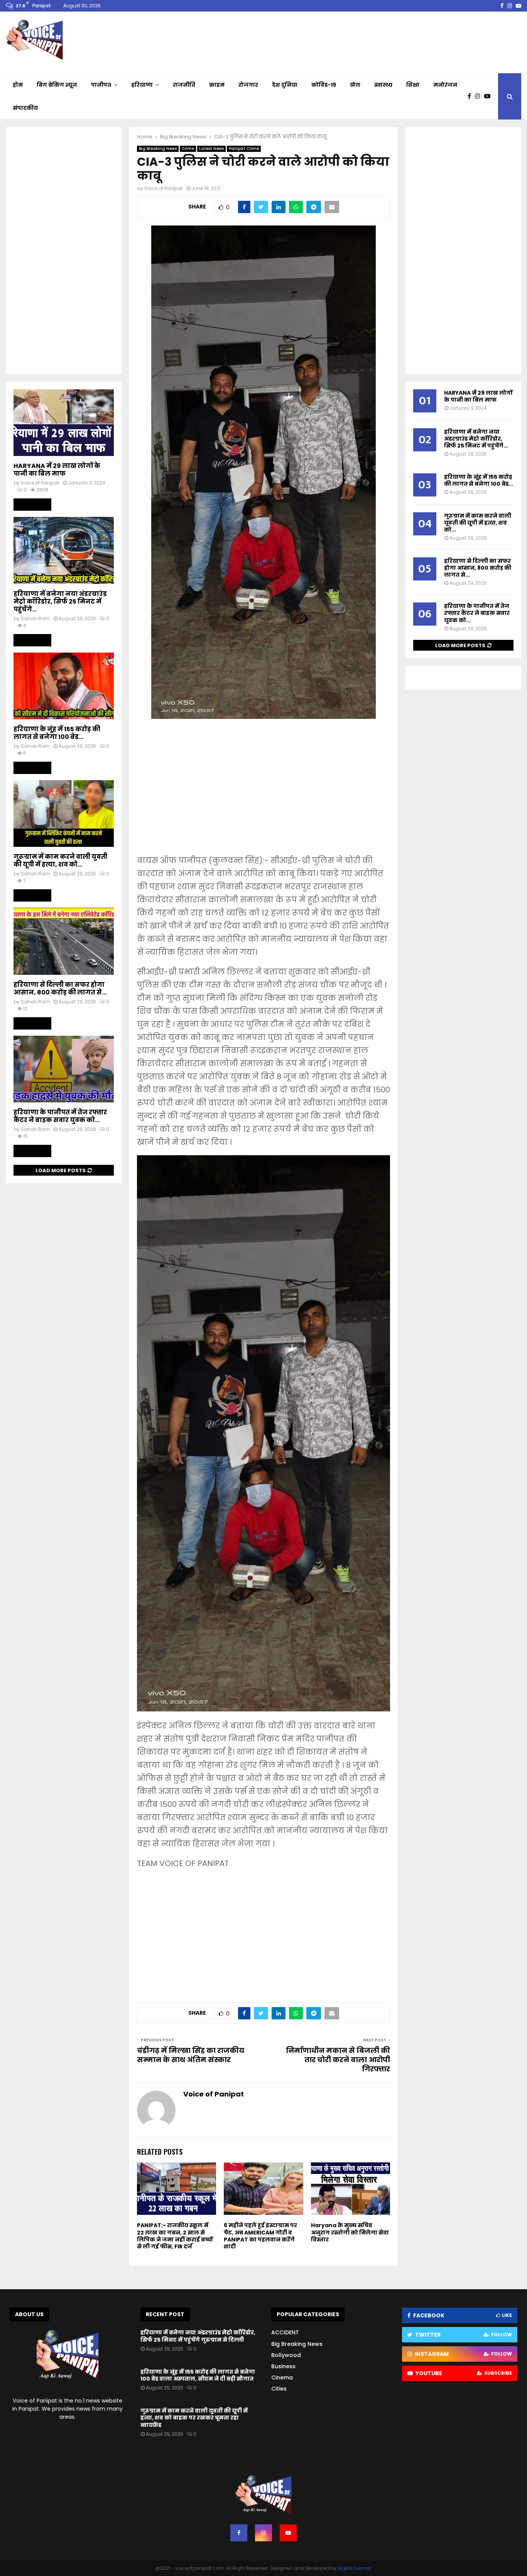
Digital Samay (355, 2568)
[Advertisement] (263, 792)
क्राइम (217, 85)
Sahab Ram (35, 618)
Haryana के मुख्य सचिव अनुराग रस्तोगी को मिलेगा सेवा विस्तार (350, 2232)
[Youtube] (489, 96)
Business (283, 2366)
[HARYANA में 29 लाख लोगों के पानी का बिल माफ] (64, 423)
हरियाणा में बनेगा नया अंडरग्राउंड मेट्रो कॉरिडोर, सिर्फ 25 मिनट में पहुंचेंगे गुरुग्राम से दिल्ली (198, 2336)
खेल (355, 85)
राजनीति (184, 85)
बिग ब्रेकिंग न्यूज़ (57, 85)
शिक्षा (413, 85)
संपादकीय (25, 108)
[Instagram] (480, 96)
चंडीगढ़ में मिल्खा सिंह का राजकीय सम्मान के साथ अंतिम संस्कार (191, 2055)
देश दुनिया (285, 85)
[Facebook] (471, 96)
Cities (279, 2389)
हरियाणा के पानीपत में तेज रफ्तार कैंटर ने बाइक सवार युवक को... (60, 1116)
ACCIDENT (285, 2332)
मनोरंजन (445, 85)
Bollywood (286, 2355)
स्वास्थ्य (383, 85)
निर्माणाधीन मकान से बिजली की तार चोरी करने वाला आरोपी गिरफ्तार (338, 2060)
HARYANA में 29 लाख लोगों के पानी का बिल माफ (57, 470)
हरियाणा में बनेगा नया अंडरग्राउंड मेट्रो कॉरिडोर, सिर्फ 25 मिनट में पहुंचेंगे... (60, 602)
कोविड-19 (324, 85)
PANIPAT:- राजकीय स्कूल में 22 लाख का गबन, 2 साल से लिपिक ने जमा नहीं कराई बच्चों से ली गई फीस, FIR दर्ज (175, 2236)
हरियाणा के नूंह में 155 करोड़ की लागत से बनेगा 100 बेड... (57, 733)
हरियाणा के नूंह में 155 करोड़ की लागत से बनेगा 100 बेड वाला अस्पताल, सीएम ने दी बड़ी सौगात (198, 2375)
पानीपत (101, 85)
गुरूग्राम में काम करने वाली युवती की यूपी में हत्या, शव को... (60, 861)
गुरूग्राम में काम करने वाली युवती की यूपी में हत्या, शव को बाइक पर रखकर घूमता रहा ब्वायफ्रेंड (194, 2418)
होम (18, 85)
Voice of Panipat (163, 188)
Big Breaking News (158, 149)
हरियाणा (142, 85)
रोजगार (248, 85)
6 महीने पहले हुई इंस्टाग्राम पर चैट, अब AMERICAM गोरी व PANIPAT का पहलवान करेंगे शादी (260, 2236)
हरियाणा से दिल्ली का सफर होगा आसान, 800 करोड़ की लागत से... (60, 989)
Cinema (282, 2377)
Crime (188, 149)
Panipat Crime (244, 149)
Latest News (211, 149)
